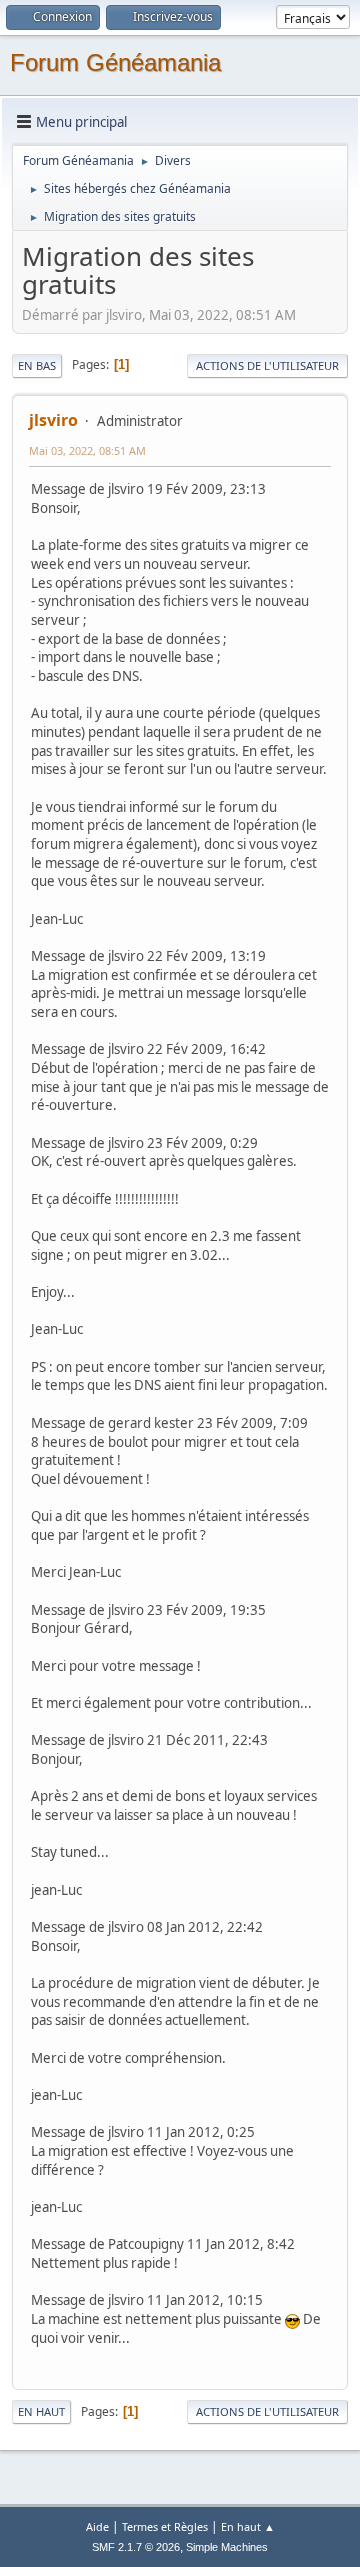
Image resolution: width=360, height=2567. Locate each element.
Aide (97, 2526)
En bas (37, 365)
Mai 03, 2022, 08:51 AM (87, 450)
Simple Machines (227, 2547)
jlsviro (53, 420)
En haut (41, 2411)
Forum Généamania (115, 62)
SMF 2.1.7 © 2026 (136, 2547)
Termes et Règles (165, 2526)
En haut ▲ (248, 2526)
